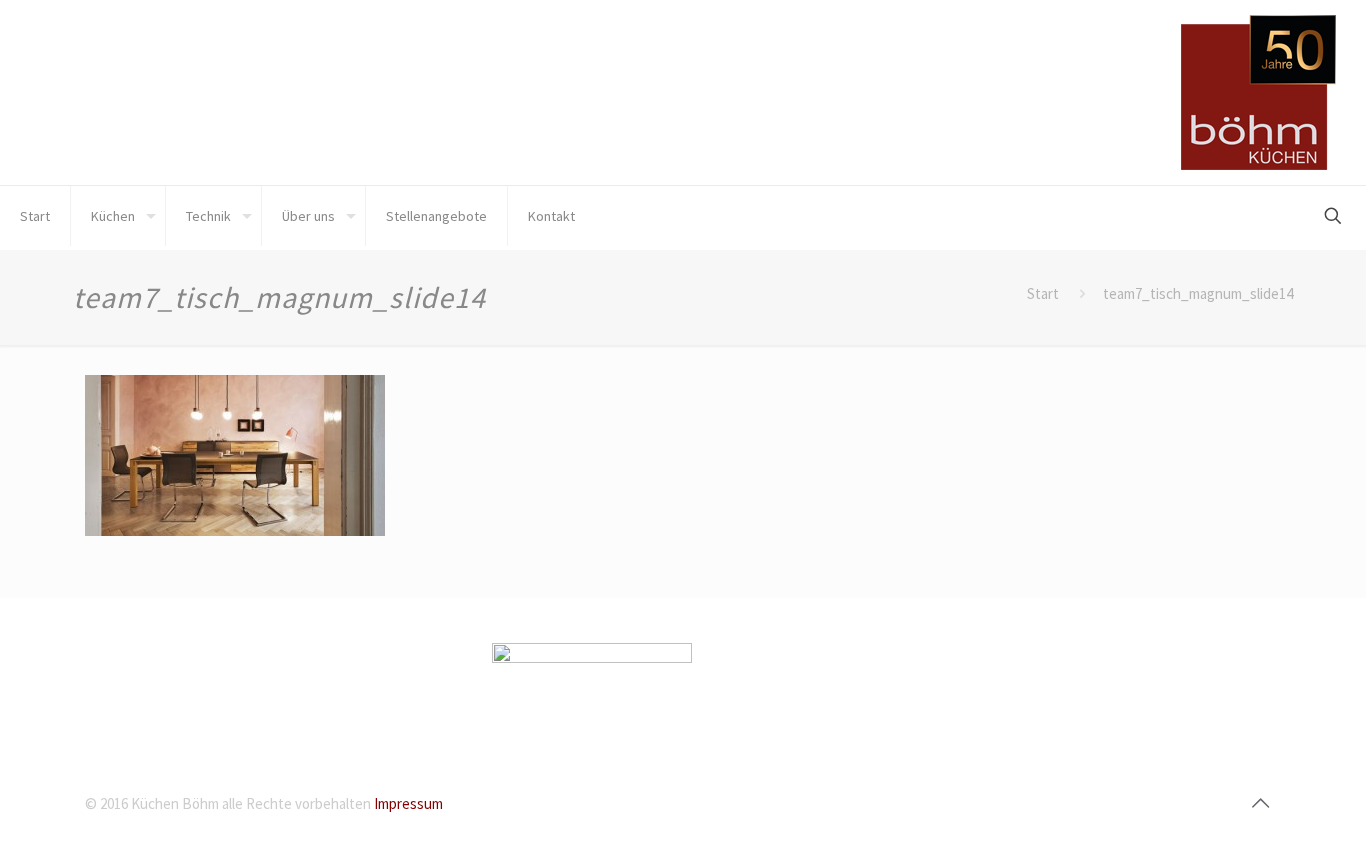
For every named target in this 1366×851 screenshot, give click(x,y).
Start (1043, 293)
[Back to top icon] (1260, 803)
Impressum (408, 803)
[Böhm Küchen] (1258, 92)
